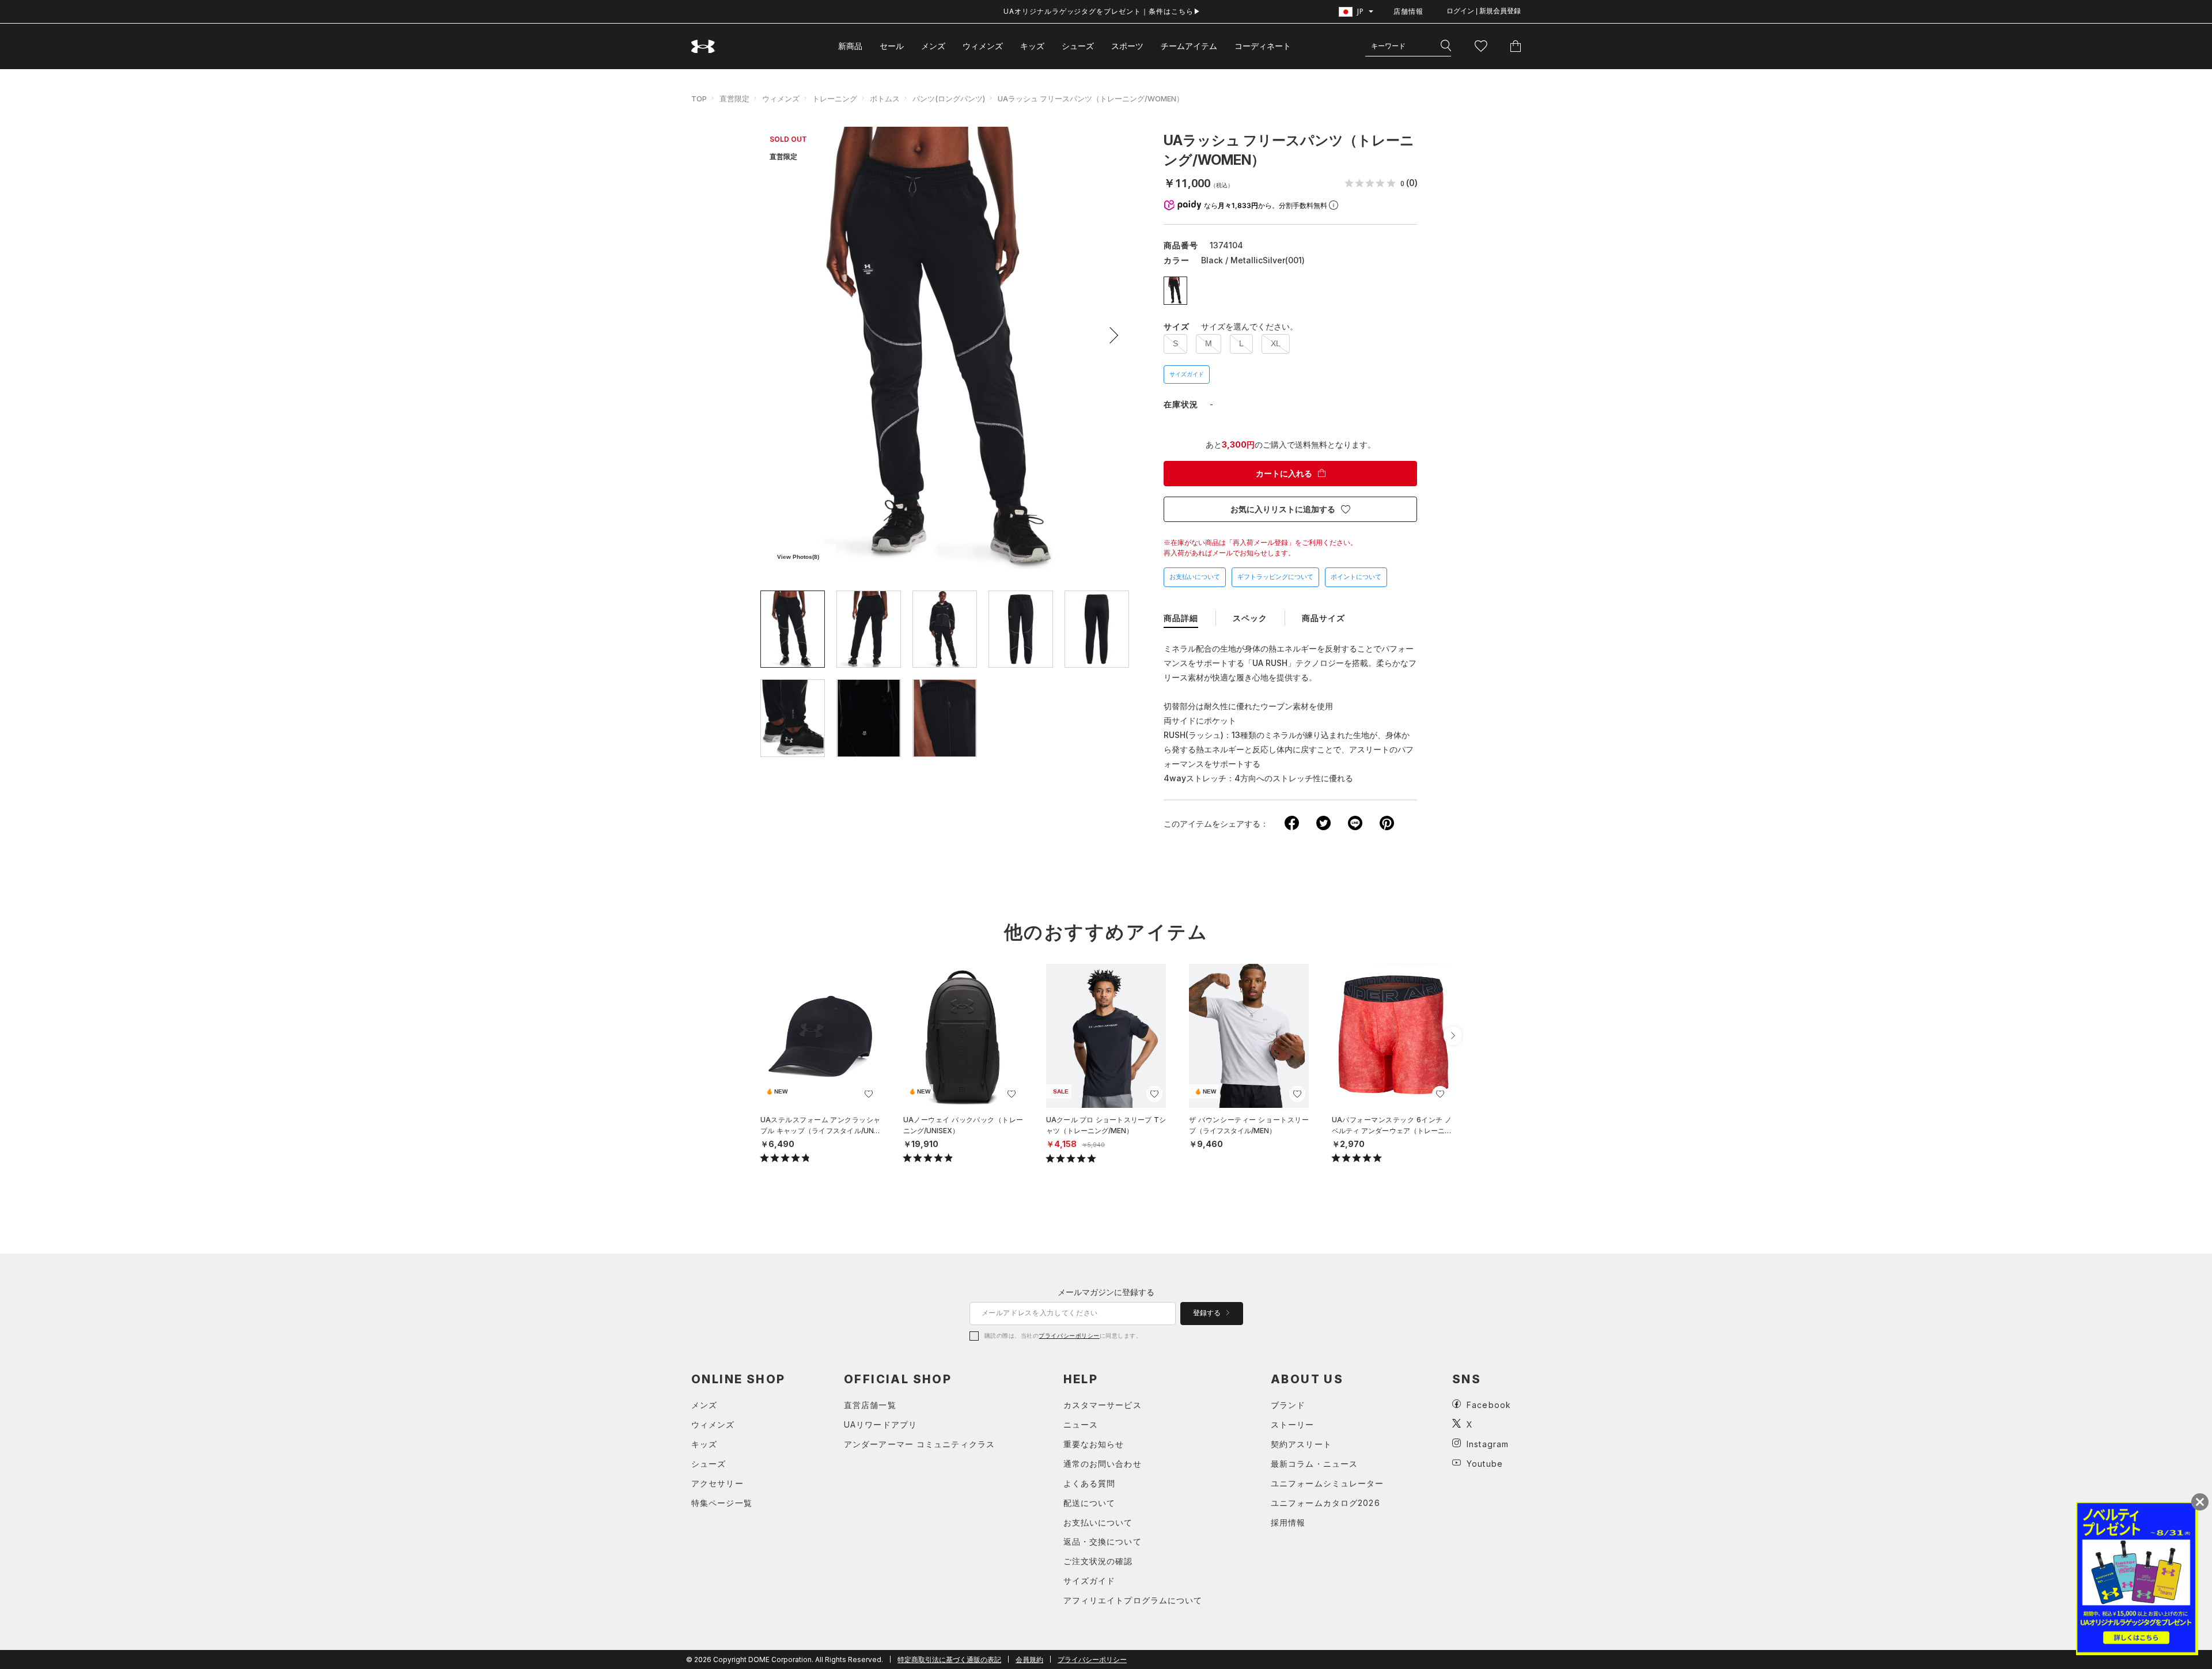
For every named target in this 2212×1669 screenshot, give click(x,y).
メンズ (933, 46)
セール (892, 46)
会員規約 (1029, 1659)
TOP (699, 99)
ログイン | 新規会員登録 (1484, 11)
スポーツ (1127, 46)
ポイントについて (1356, 577)
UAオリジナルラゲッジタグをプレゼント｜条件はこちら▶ (1102, 11)
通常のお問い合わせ (1103, 1464)
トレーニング (835, 99)
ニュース (1081, 1424)
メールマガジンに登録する (1106, 1292)
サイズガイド (1187, 374)
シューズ (1078, 46)
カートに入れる (1284, 474)
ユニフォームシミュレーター (1327, 1483)
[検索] (1446, 46)
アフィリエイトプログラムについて (1133, 1600)
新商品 (850, 46)
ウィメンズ (983, 46)
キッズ (1032, 46)
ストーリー (1293, 1424)
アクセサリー (717, 1483)
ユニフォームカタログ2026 (1325, 1503)
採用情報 (1288, 1522)
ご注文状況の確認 (1098, 1561)
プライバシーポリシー (1069, 1335)
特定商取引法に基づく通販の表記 (949, 1659)
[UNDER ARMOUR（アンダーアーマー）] (703, 46)
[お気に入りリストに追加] (869, 1094)
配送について (1090, 1503)
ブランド (1288, 1405)
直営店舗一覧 (870, 1405)
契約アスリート (1301, 1444)
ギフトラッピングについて (1275, 577)
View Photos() (798, 557)
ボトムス (885, 99)
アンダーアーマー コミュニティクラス (919, 1444)
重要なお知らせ (1094, 1444)
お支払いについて (1195, 577)
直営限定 (734, 99)
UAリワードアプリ (880, 1424)
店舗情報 (1408, 11)
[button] (1110, 335)
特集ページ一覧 (722, 1503)
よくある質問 (1090, 1483)
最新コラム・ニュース (1314, 1464)
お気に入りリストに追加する (1283, 509)
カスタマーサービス (1103, 1405)
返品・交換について (1103, 1541)
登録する (1208, 1313)
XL (1276, 343)
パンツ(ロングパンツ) (949, 99)
